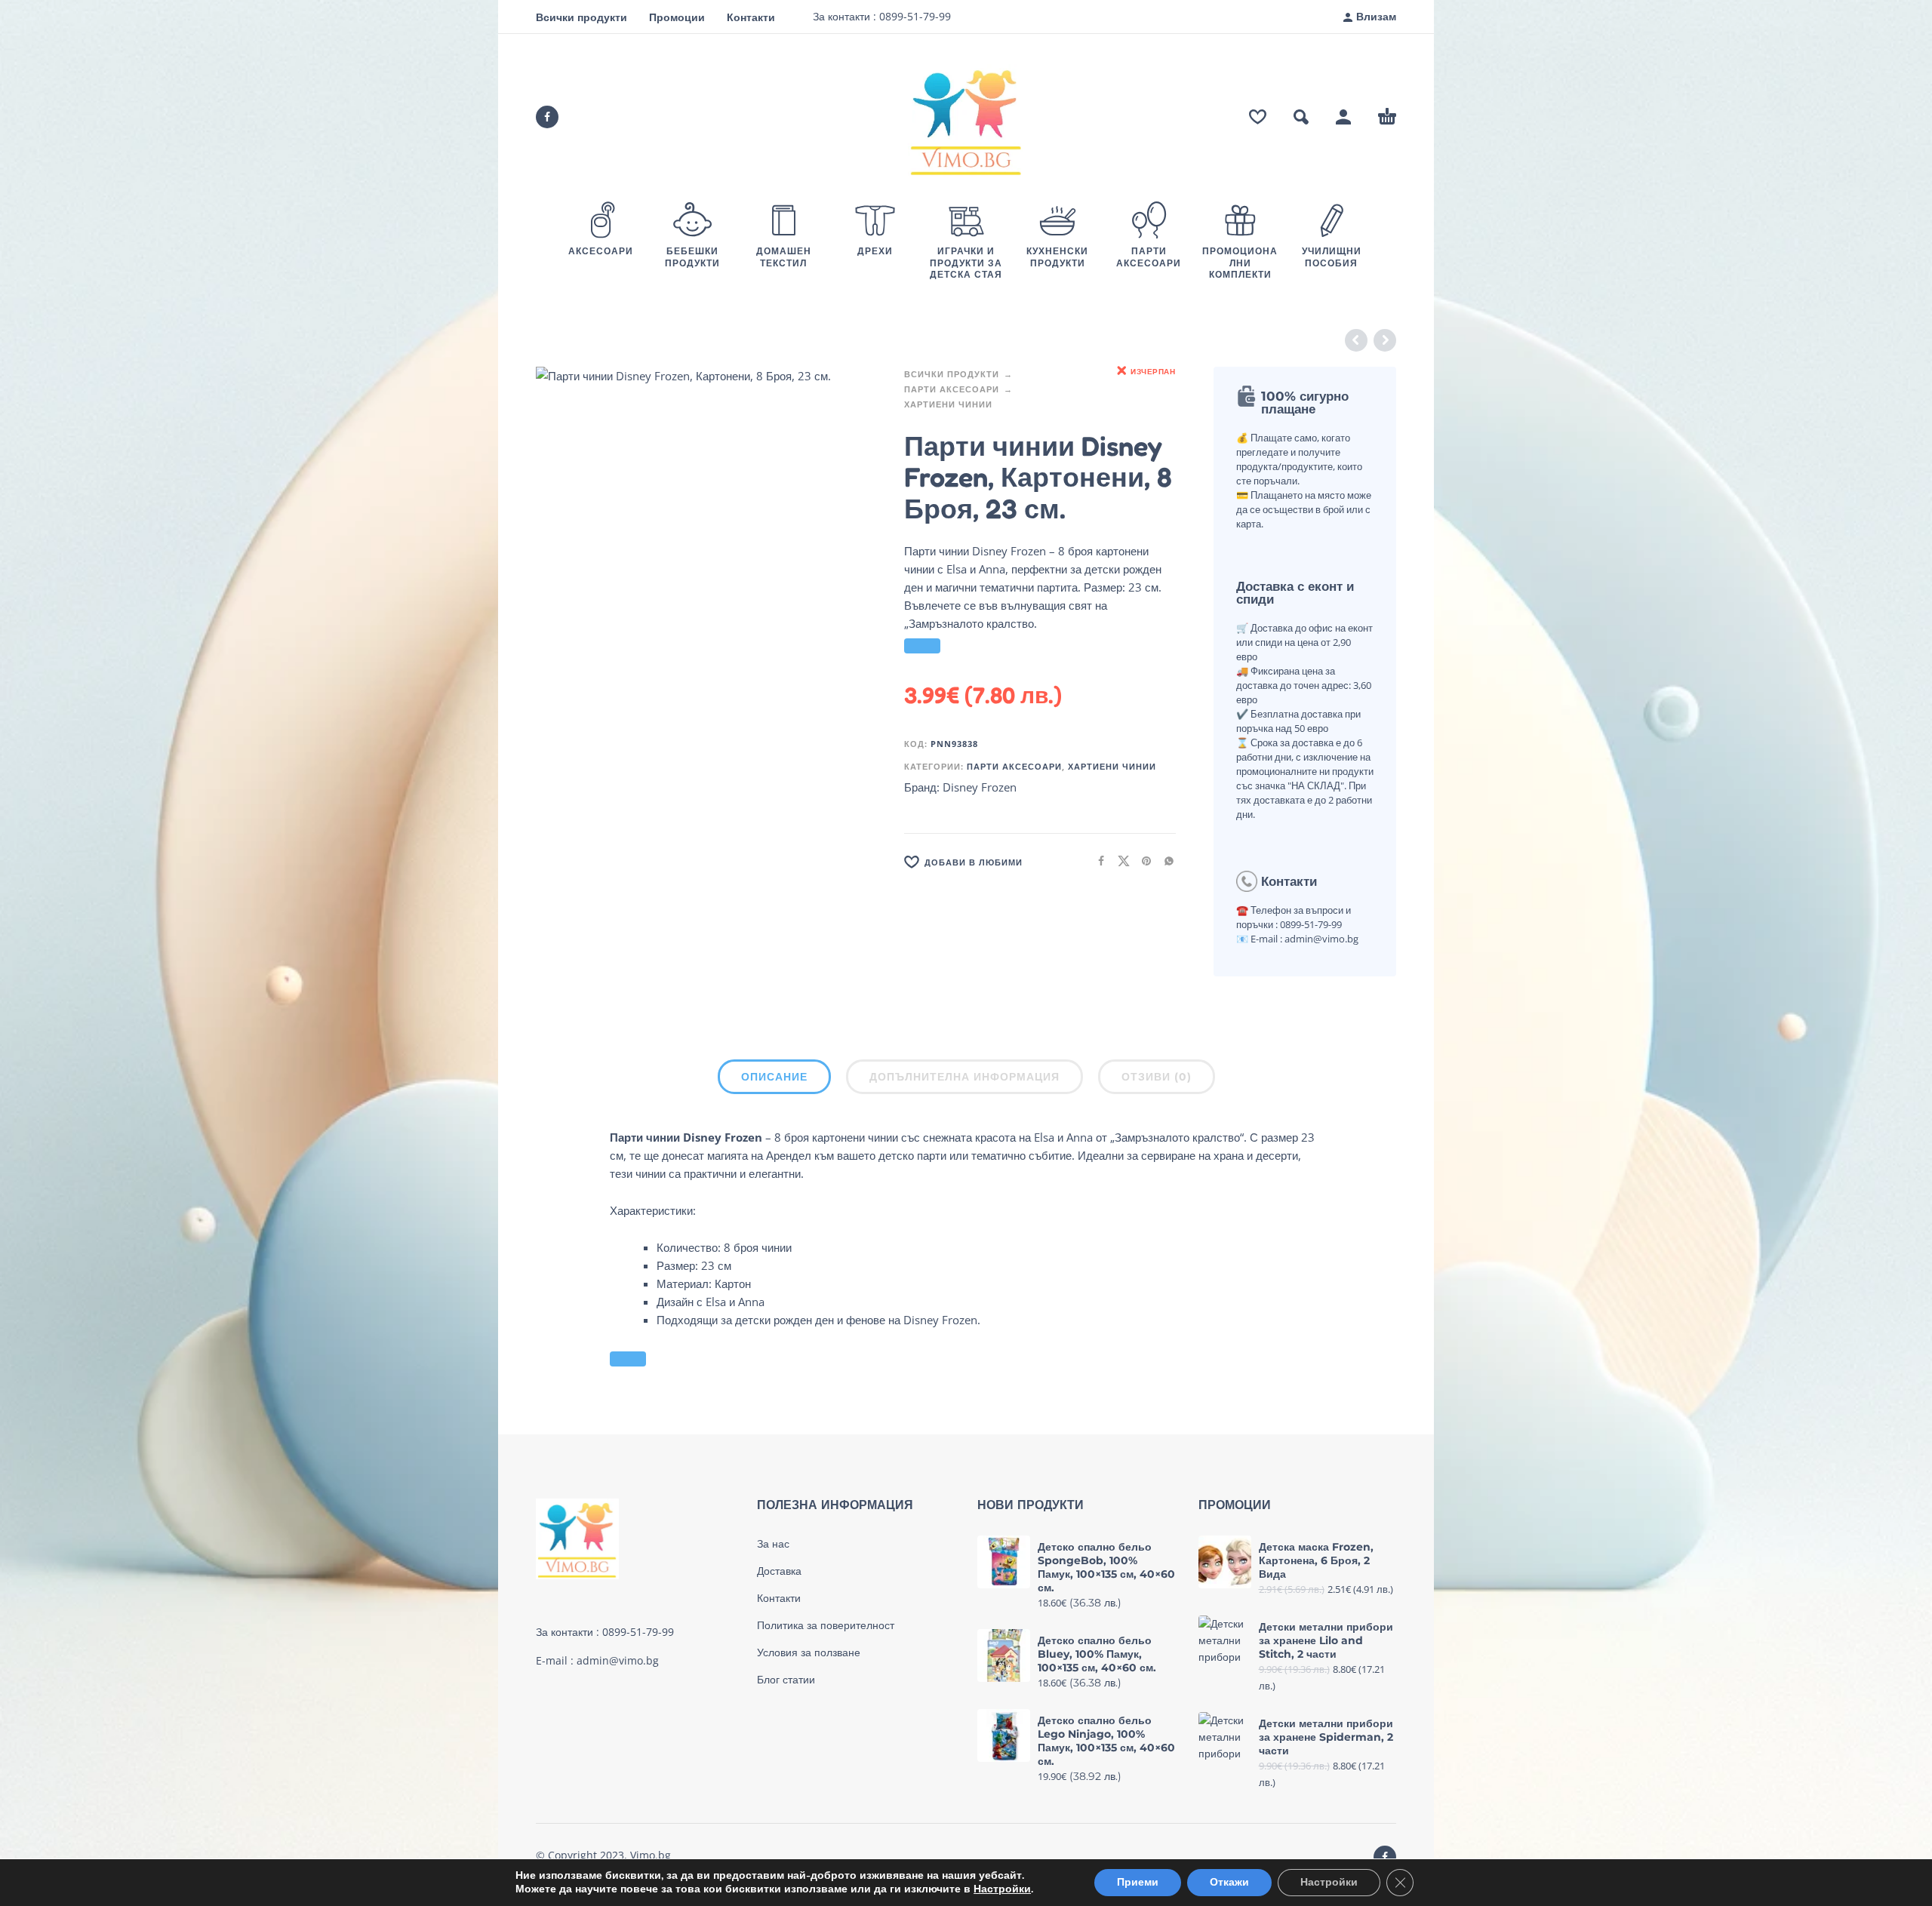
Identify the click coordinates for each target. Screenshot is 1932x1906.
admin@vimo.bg (618, 1660)
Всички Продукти (952, 374)
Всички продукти (581, 17)
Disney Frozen (980, 787)
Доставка (779, 1571)
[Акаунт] (1343, 117)
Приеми (1138, 1882)
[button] (1301, 117)
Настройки (1002, 1889)
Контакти (751, 17)
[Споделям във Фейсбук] (1097, 861)
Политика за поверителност (826, 1625)
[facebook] (547, 117)
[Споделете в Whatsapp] (1164, 861)
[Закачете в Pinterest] (1142, 861)
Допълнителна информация (964, 1077)
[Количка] (1387, 117)
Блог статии (786, 1680)
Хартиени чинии (948, 404)
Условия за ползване (809, 1652)
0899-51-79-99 (914, 16)
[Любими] (1258, 117)
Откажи (1229, 1882)
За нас (773, 1544)
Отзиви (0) (1157, 1077)
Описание (774, 1077)
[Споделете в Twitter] (1119, 861)
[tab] (774, 1080)
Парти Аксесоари (952, 389)
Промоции (677, 17)
